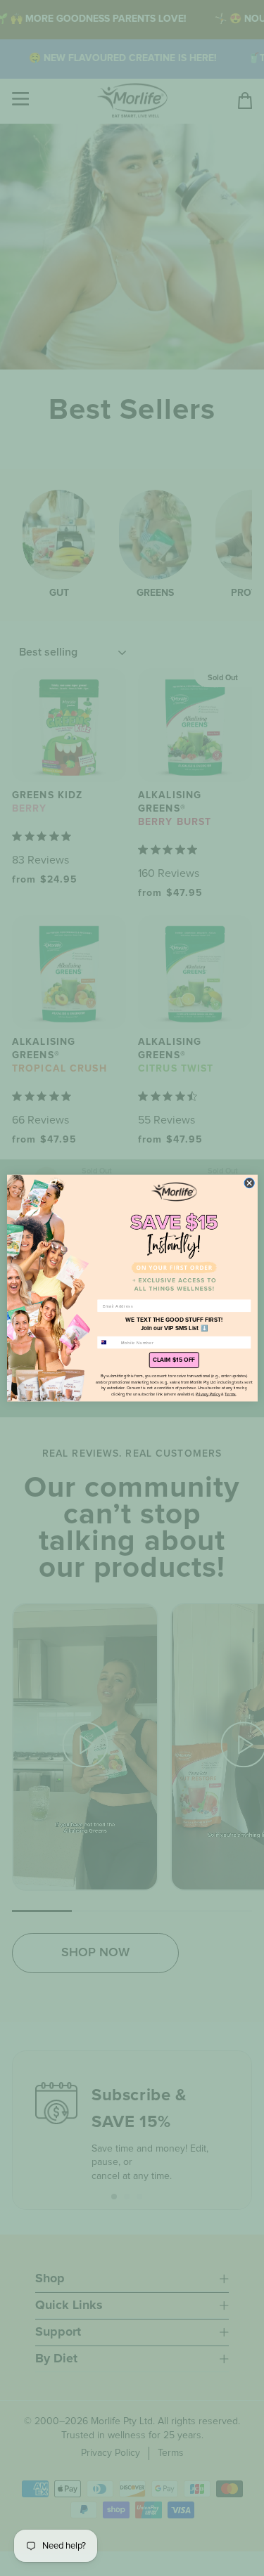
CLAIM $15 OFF (174, 1360)
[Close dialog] (249, 1183)
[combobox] (107, 1342)
